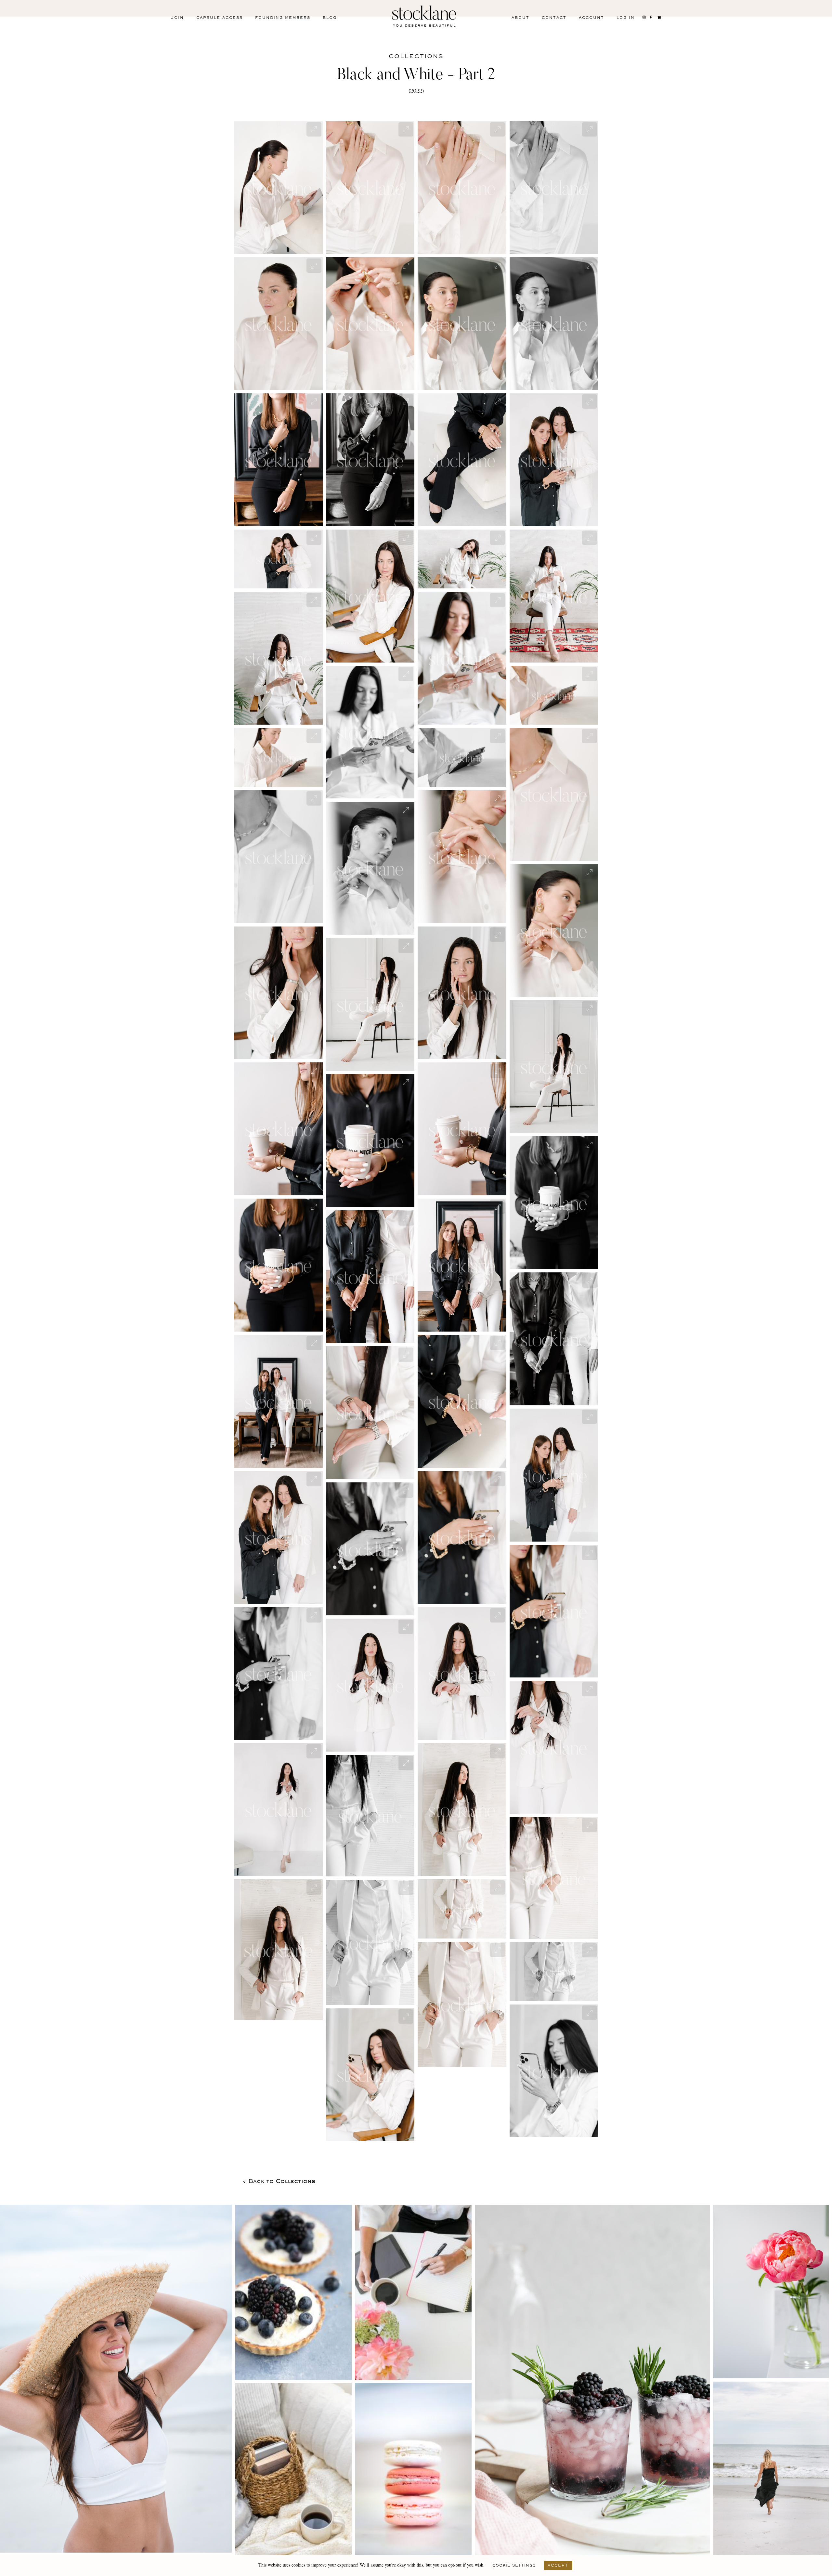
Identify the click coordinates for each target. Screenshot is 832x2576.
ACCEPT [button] (558, 2566)
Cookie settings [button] (514, 2566)
